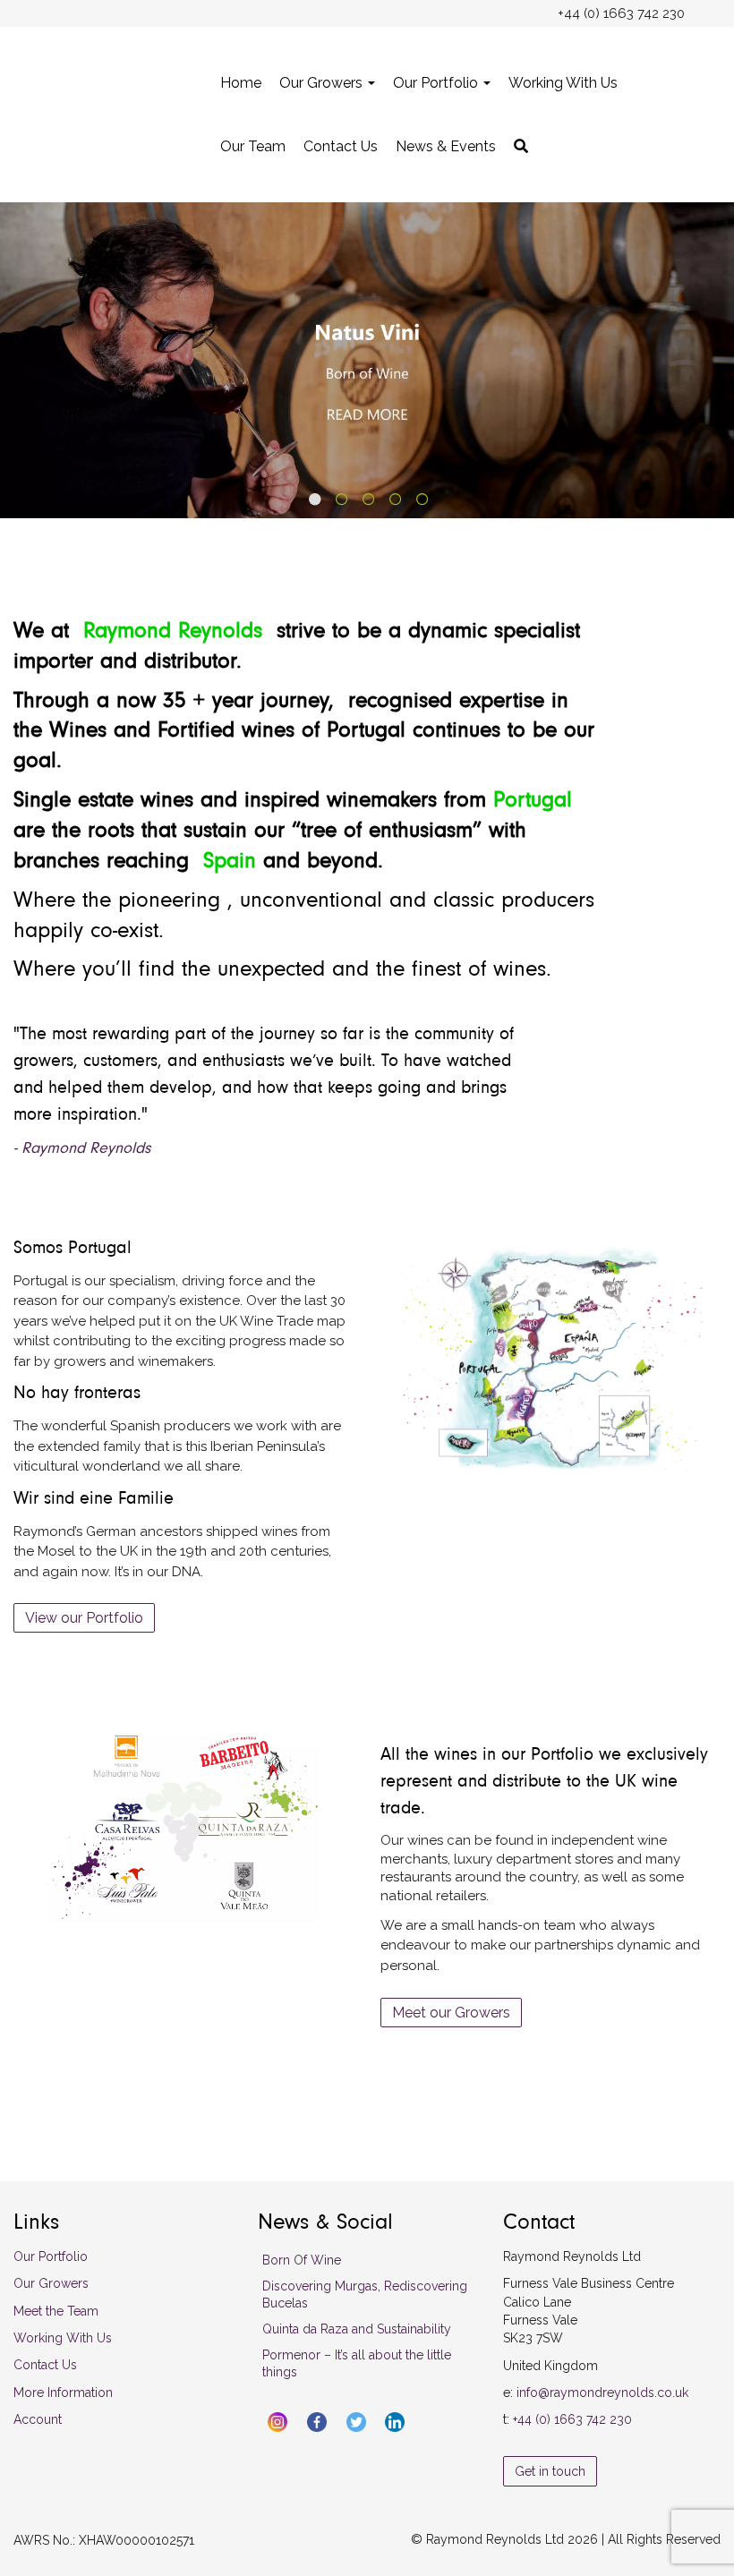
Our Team (253, 146)
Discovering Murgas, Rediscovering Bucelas (365, 2295)
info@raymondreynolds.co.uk (602, 2393)
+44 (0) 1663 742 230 (572, 2419)
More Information (63, 2393)
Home (241, 83)
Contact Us (341, 146)
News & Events (446, 146)
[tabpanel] (367, 360)
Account (38, 2419)
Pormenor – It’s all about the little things (357, 2363)
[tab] (313, 498)
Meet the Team (56, 2311)
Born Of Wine (302, 2260)
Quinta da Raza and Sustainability (357, 2329)
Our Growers (323, 83)
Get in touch (550, 2471)
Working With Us (563, 83)
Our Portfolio (437, 83)
